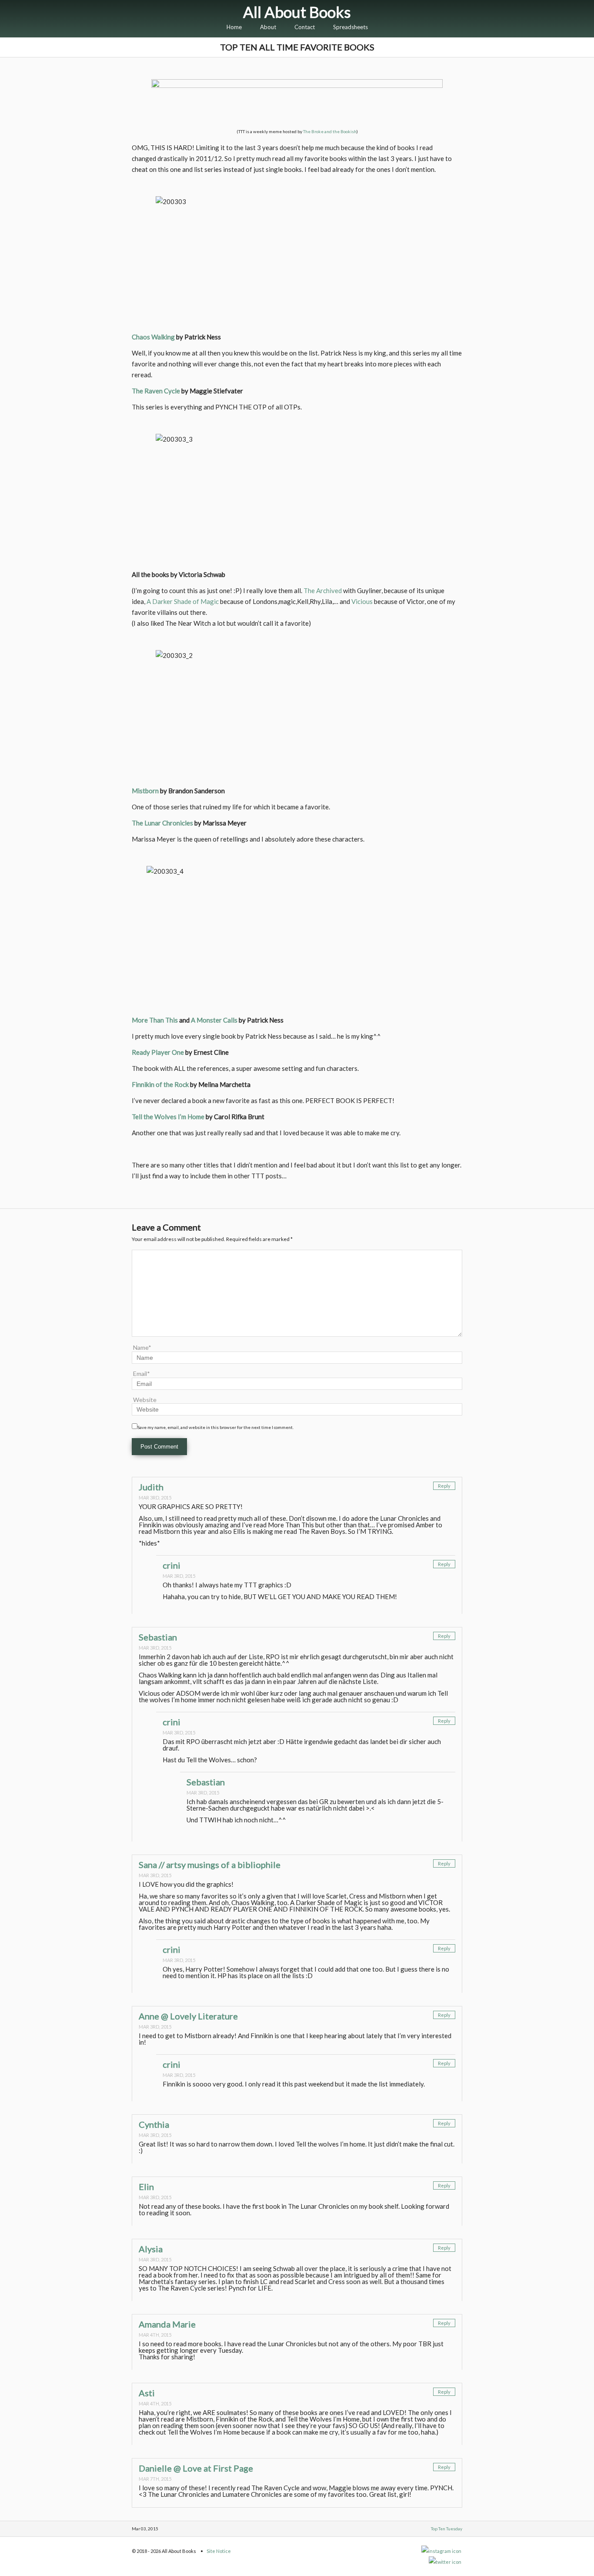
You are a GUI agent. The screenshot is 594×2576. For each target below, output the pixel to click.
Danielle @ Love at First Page (196, 2468)
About (268, 27)
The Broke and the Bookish (330, 131)
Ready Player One (158, 1052)
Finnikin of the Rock (160, 1084)
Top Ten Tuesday (447, 2529)
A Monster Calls (214, 1020)
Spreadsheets (350, 27)
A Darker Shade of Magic (183, 601)
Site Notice (219, 2551)
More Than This (155, 1020)
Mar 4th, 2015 (155, 2335)
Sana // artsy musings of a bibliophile (210, 1865)
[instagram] (442, 2551)
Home (234, 27)
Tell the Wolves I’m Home (168, 1117)
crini (172, 1565)
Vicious (362, 601)
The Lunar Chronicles (162, 823)
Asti (147, 2393)
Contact (305, 27)
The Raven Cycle (156, 391)
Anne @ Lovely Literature (188, 2016)
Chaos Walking (153, 337)
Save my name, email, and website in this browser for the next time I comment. (215, 1427)
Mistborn (145, 791)
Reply (444, 1486)
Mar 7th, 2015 (155, 2479)
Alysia (151, 2249)
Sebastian (158, 1637)
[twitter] (445, 2562)
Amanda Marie (167, 2324)
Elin (146, 2187)
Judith (151, 1487)
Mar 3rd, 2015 (155, 1498)
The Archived (323, 590)
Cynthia (154, 2124)
